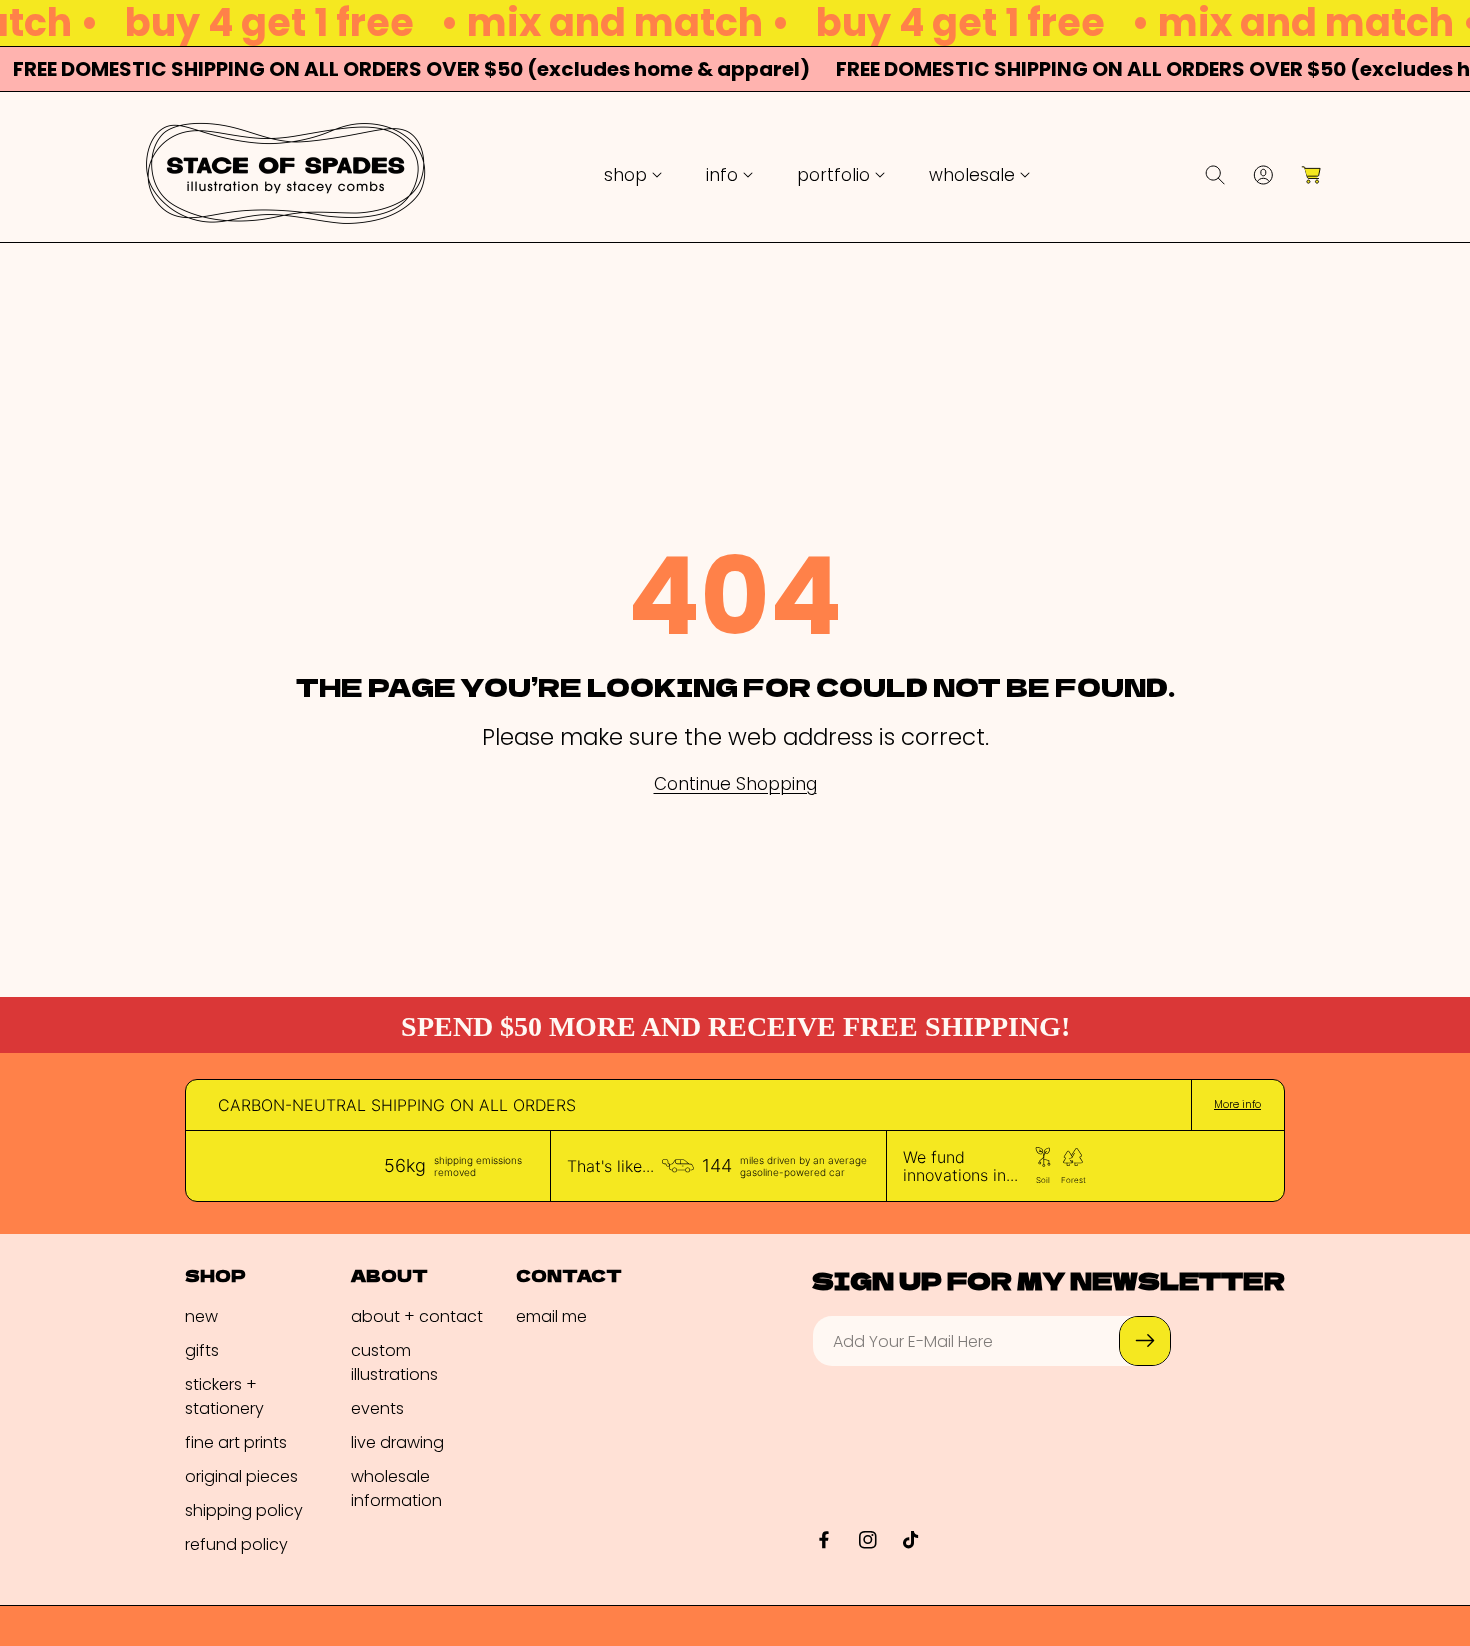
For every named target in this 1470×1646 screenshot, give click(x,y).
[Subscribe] (1145, 1341)
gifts (202, 1350)
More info (1237, 1105)
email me (551, 1316)
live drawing (397, 1442)
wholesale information (396, 1488)
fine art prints (236, 1442)
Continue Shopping (735, 784)
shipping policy (244, 1510)
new (201, 1316)
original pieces (241, 1476)
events (377, 1408)
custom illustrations (394, 1362)
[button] (633, 175)
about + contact (417, 1316)
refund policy (236, 1544)
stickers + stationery (224, 1396)
